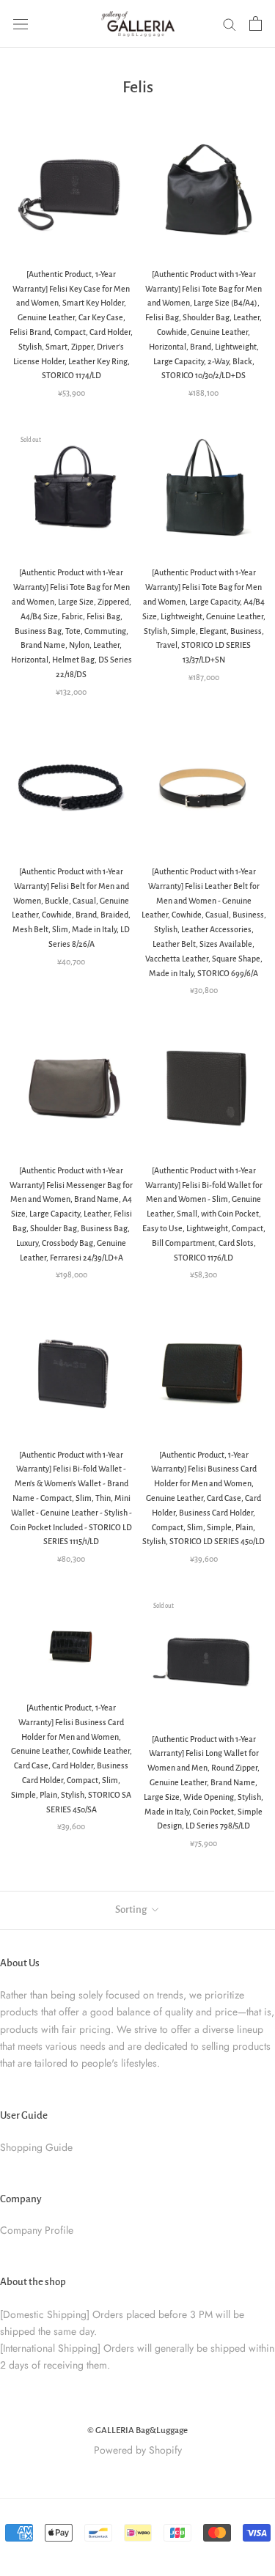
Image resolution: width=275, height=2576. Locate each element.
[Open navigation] (21, 23)
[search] (230, 24)
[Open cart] (256, 23)
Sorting (132, 1909)
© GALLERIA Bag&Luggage (137, 2431)
